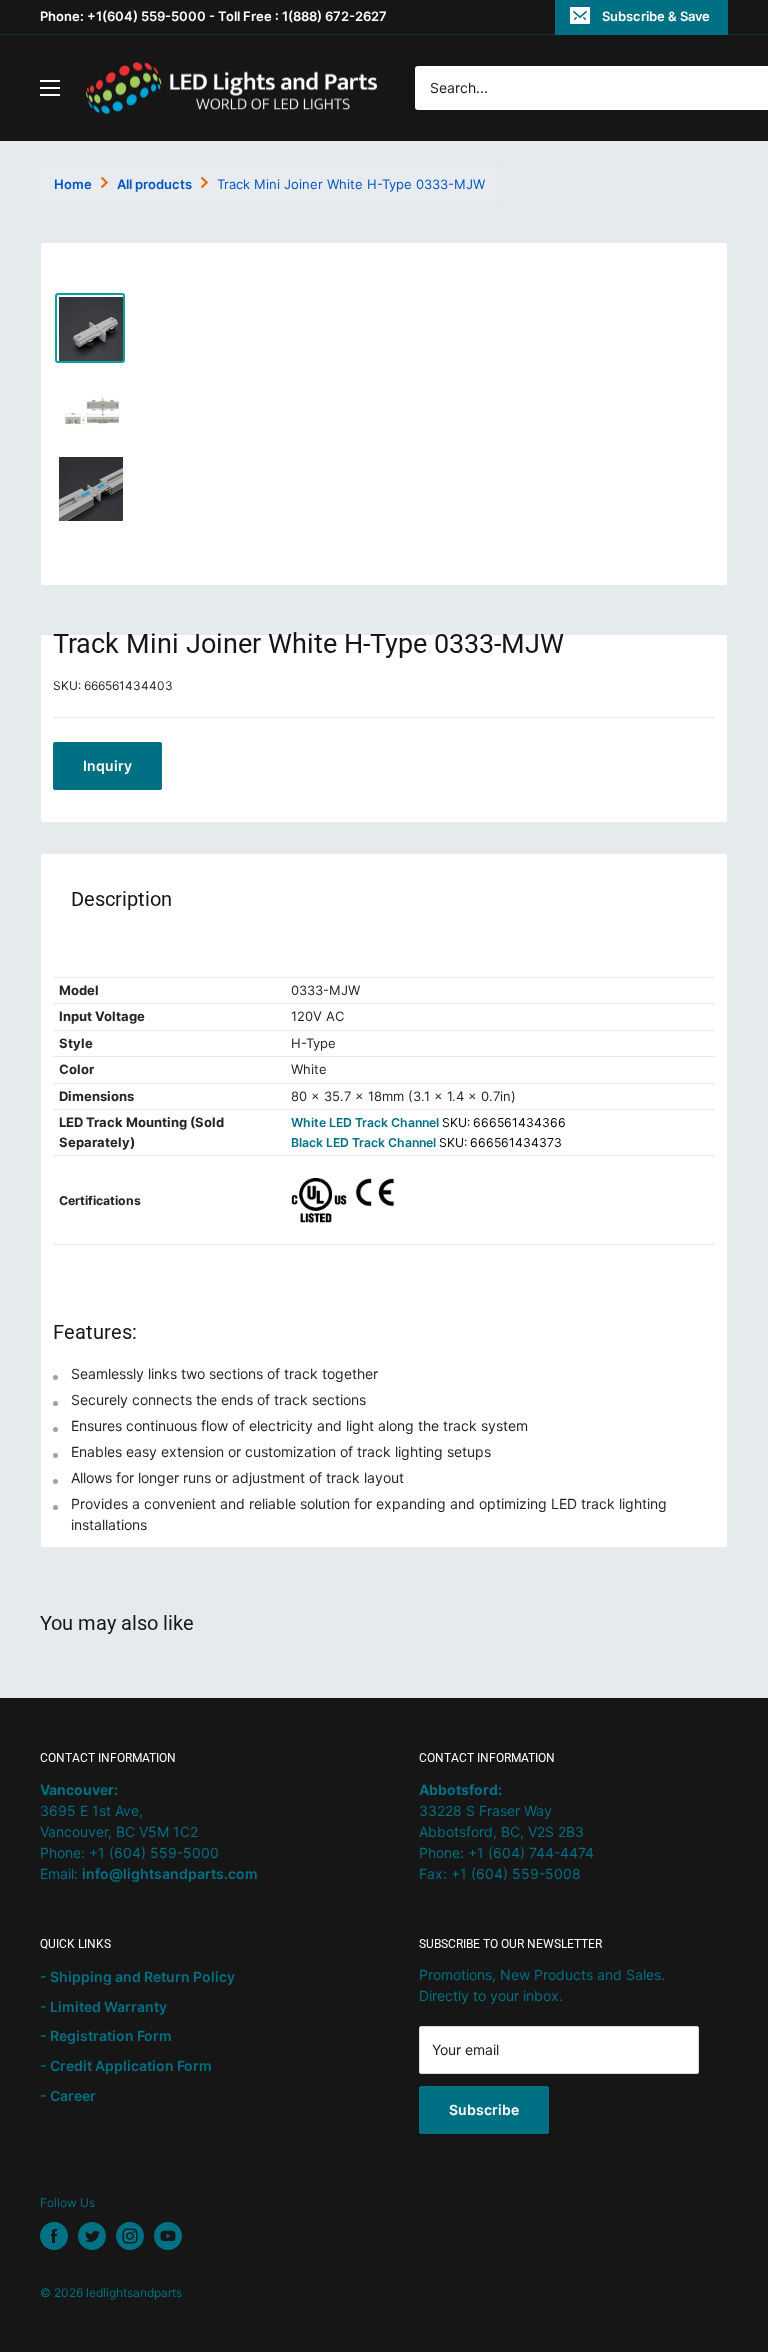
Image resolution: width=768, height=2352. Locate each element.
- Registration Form (106, 2035)
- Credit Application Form (126, 2065)
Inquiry (107, 765)
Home (73, 184)
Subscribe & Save (656, 16)
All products (154, 184)
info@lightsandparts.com (170, 1873)
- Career (68, 2095)
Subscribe (484, 2109)
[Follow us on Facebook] (54, 2236)
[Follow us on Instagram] (130, 2236)
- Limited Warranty (103, 2006)
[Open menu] (50, 88)
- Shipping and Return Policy (137, 1976)
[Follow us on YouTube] (168, 2236)
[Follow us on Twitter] (92, 2236)
